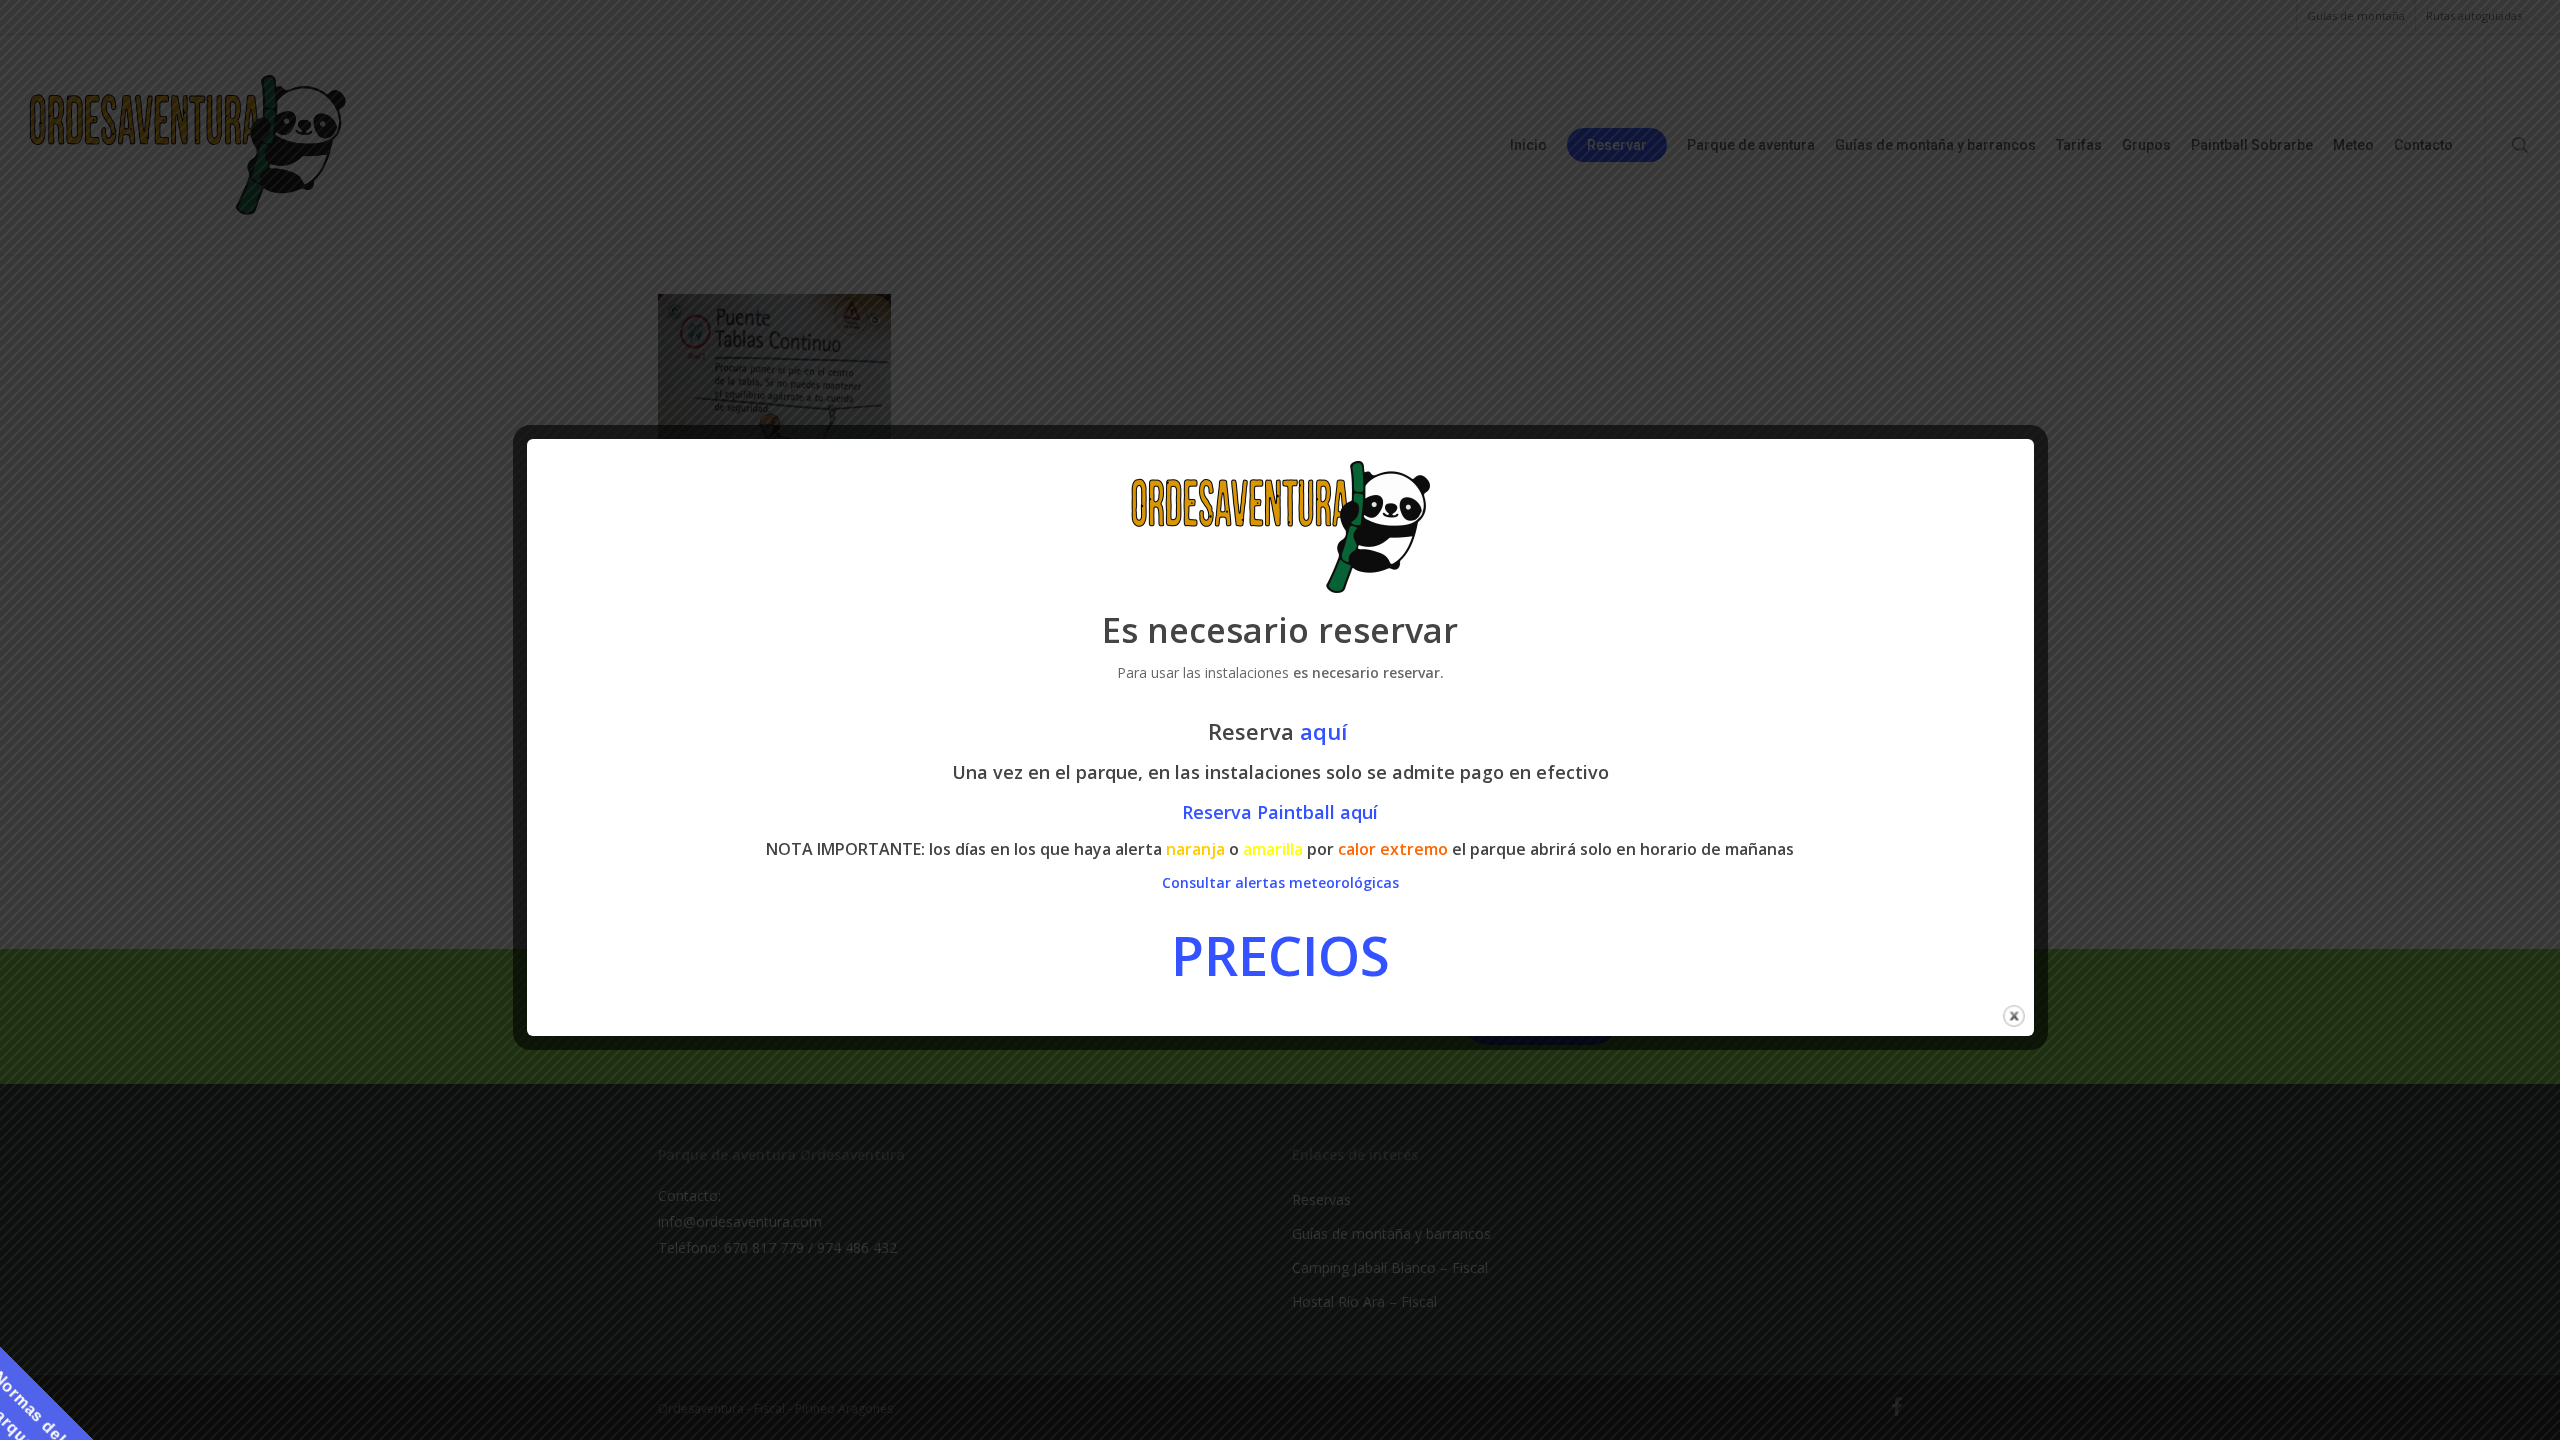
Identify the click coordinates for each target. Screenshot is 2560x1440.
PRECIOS (1280, 955)
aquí (1326, 731)
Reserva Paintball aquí (1280, 812)
